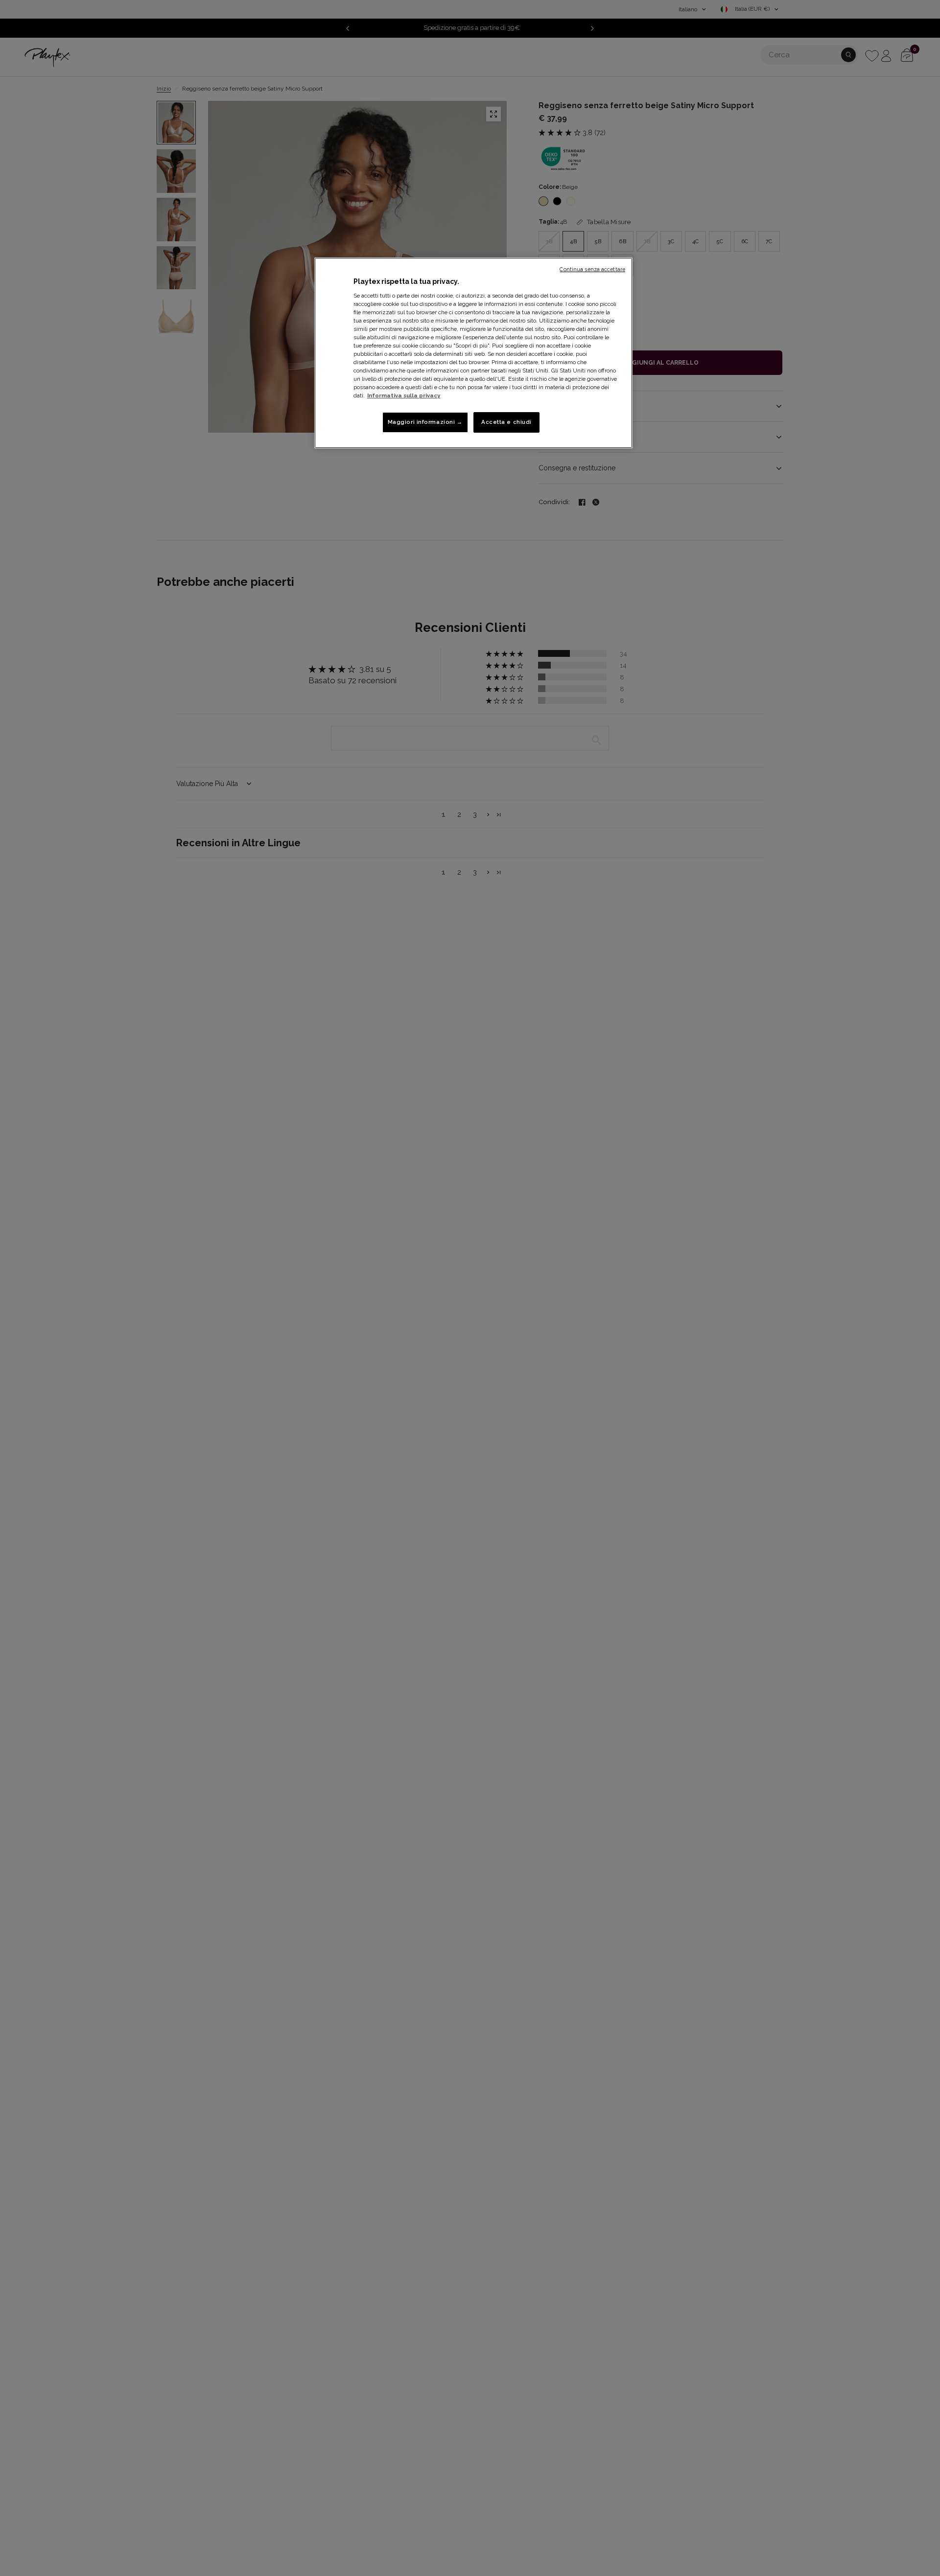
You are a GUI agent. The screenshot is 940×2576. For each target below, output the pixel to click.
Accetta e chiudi (506, 422)
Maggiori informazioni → (425, 422)
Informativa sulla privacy (404, 396)
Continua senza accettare (592, 269)
